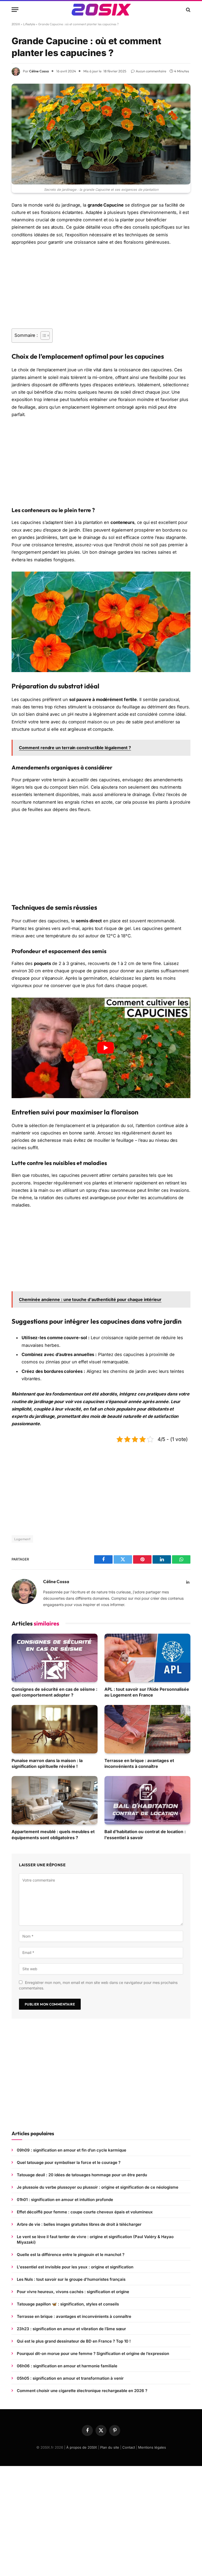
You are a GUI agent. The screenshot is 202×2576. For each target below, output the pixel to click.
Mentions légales (152, 2447)
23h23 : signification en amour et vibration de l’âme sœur (71, 2329)
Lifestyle (29, 24)
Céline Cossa (39, 71)
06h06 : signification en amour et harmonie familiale (67, 2366)
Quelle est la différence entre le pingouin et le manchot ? (71, 2255)
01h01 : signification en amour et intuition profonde (65, 2200)
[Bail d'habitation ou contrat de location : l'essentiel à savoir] (147, 1800)
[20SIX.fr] (101, 10)
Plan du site (110, 2447)
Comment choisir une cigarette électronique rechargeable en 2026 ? (82, 2391)
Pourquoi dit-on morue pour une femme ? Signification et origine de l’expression (93, 2354)
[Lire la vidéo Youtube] (105, 1048)
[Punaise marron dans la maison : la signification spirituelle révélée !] (55, 1729)
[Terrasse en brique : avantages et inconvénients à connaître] (147, 1729)
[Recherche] (188, 10)
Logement (22, 1539)
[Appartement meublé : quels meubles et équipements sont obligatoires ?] (55, 1800)
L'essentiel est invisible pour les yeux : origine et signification (75, 2267)
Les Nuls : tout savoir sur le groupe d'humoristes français (71, 2279)
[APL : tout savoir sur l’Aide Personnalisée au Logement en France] (147, 1658)
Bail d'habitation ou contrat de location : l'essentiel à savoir (145, 1834)
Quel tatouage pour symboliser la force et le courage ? (69, 2162)
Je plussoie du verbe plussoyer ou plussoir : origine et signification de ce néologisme (98, 2187)
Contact (129, 2447)
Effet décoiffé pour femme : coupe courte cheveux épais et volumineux (85, 2212)
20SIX (16, 24)
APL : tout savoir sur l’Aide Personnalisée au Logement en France (147, 1692)
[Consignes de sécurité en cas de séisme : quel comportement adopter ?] (55, 1658)
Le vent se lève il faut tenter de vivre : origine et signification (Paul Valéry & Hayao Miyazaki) (95, 2239)
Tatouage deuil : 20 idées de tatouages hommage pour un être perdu (82, 2175)
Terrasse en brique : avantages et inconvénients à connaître (139, 1763)
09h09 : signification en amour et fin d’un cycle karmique (72, 2150)
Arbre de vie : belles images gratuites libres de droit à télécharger (79, 2224)
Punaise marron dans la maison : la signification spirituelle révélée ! (47, 1763)
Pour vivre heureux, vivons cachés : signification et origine (73, 2292)
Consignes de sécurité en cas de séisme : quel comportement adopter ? (54, 1692)
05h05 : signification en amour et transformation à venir (70, 2378)
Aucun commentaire (151, 71)
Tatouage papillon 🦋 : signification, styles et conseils (68, 2304)
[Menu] (15, 10)
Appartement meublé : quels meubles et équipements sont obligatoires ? (53, 1834)
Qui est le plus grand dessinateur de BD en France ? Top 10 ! (74, 2341)
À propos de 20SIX (82, 2447)
